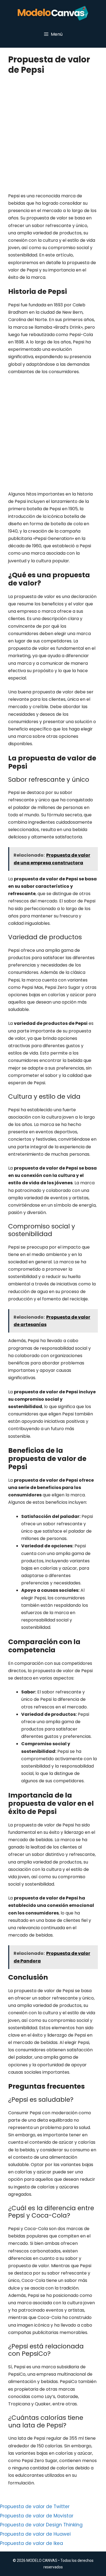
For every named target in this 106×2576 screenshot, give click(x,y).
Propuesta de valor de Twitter (35, 2506)
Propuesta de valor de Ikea (32, 2543)
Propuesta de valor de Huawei (35, 2534)
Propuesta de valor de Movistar (37, 2516)
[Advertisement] (53, 137)
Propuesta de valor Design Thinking (41, 2525)
